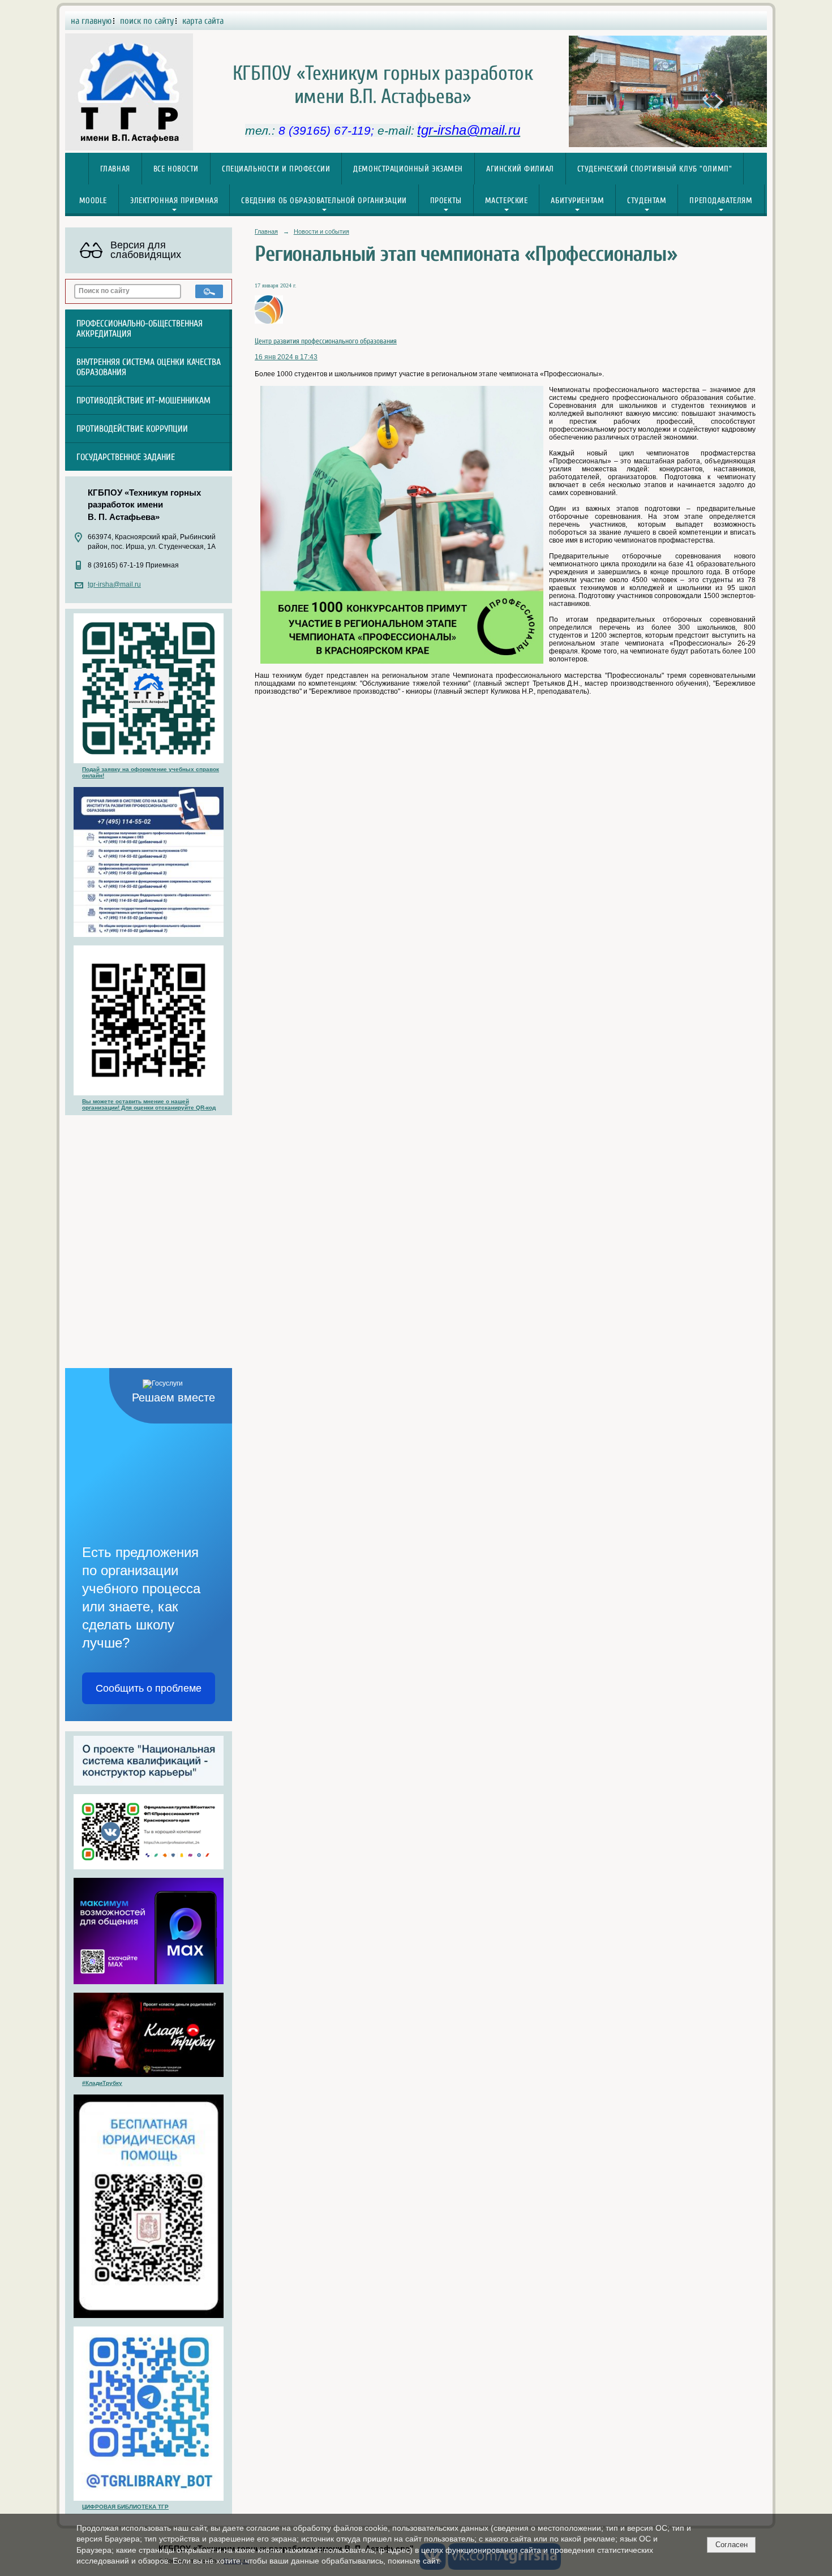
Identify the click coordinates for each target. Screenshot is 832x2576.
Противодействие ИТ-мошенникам (143, 401)
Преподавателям (721, 201)
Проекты (446, 201)
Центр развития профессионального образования (326, 341)
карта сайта (203, 21)
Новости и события (321, 231)
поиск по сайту (147, 21)
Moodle (93, 201)
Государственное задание (126, 457)
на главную (91, 21)
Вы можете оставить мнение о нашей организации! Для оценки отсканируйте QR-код (149, 1104)
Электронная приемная (174, 201)
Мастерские (507, 201)
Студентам (647, 201)
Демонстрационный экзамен (408, 169)
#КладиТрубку (102, 2083)
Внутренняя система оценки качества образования (149, 367)
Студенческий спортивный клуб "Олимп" (655, 169)
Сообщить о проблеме (149, 1688)
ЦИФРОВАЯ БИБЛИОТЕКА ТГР (125, 2507)
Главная (115, 169)
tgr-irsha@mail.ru (114, 584)
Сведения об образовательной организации (324, 201)
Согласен (732, 2545)
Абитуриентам (577, 201)
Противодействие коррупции (132, 429)
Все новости (176, 169)
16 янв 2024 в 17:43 (286, 357)
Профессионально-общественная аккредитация (140, 329)
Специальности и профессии (276, 169)
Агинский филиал (520, 169)
